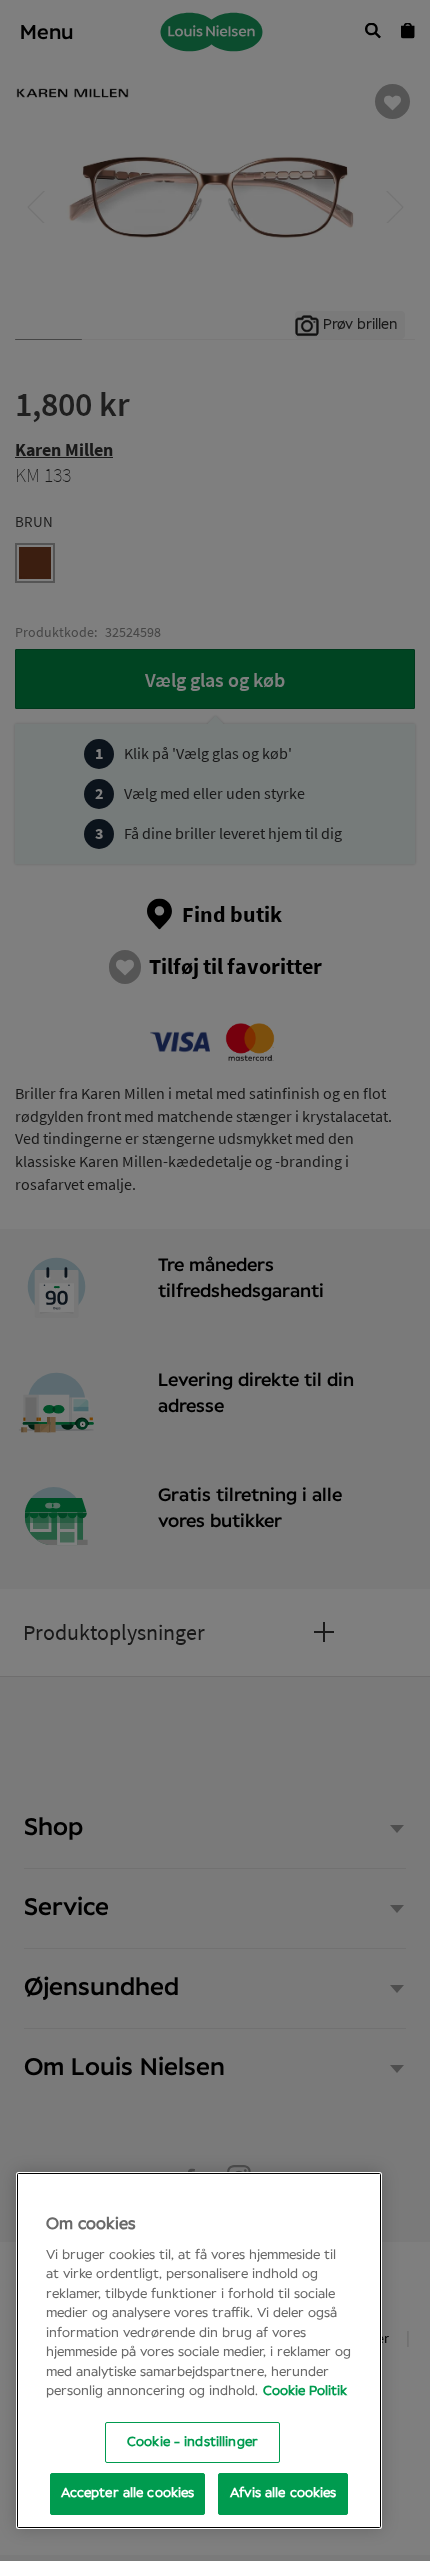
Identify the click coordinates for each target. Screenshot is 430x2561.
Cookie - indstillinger (192, 2442)
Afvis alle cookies (283, 2493)
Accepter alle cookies (128, 2493)
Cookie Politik (305, 2391)
